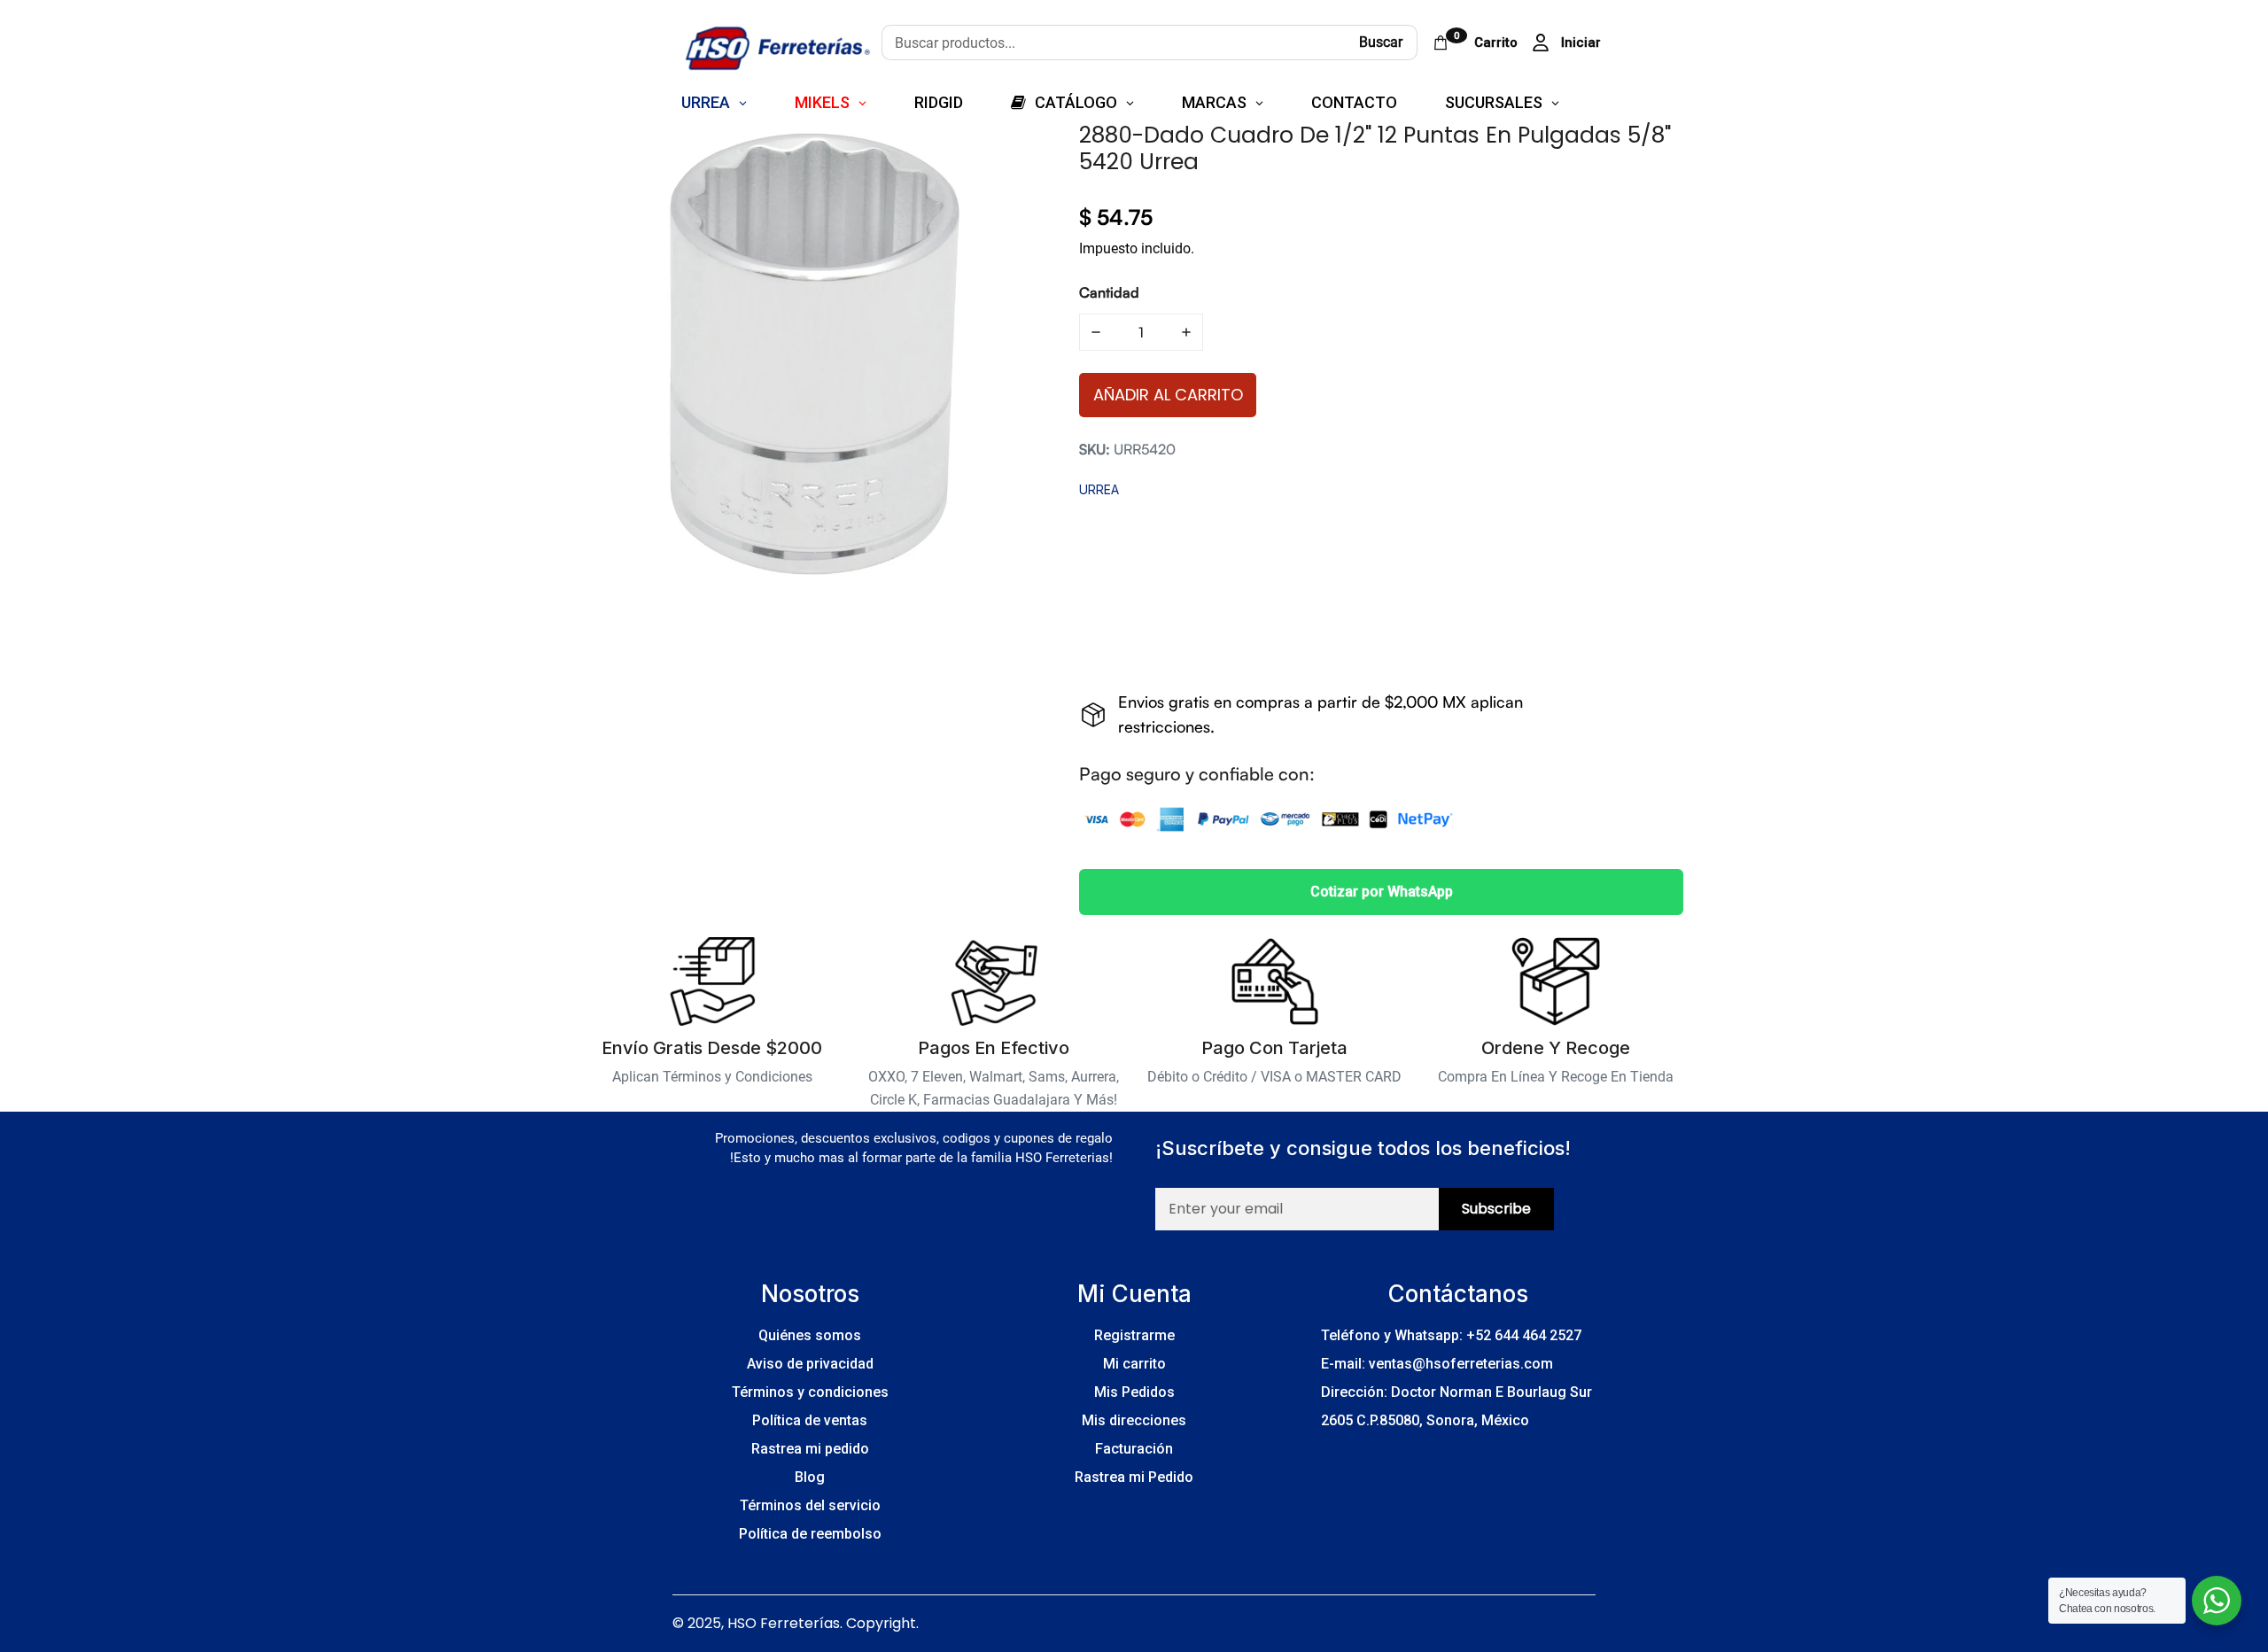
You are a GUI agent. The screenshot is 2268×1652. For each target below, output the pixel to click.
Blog (810, 1477)
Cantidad (1109, 292)
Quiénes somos (810, 1335)
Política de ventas (810, 1420)
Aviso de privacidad (810, 1364)
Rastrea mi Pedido (1134, 1477)
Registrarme (1134, 1335)
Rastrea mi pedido (810, 1449)
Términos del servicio (810, 1505)
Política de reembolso (810, 1534)
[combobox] (1113, 43)
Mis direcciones (1134, 1420)
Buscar (1381, 42)
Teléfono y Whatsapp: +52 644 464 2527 (1451, 1335)
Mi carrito (1134, 1364)
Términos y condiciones (810, 1392)
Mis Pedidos (1134, 1392)
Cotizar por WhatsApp (1382, 892)
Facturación (1134, 1449)
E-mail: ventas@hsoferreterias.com (1437, 1364)
